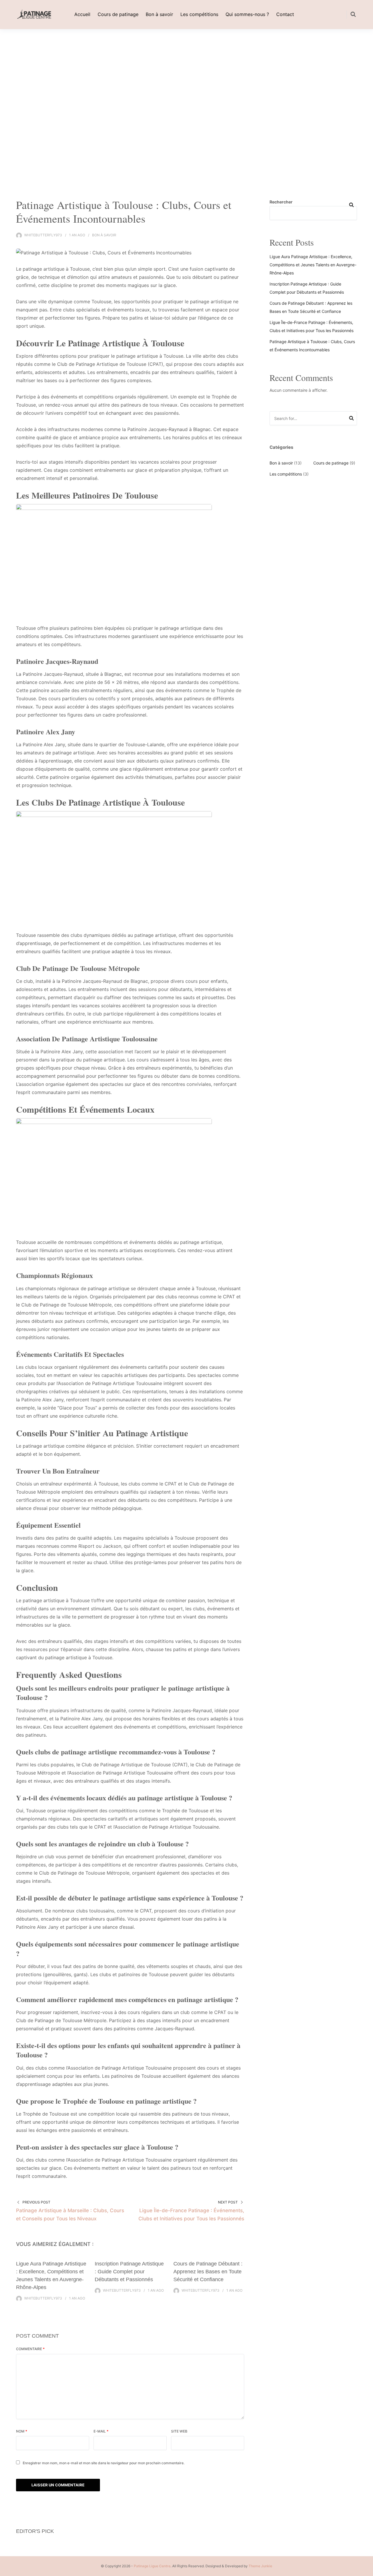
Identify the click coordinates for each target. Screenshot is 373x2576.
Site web (179, 2431)
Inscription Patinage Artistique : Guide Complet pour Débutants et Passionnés (129, 2272)
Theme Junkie (260, 2566)
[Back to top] (367, 2570)
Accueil (82, 14)
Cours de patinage (118, 14)
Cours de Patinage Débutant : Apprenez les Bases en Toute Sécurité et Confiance (208, 2272)
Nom (22, 2431)
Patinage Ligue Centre (152, 2566)
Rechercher (281, 202)
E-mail (101, 2431)
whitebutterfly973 (43, 235)
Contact (285, 14)
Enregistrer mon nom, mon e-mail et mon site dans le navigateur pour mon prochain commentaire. (104, 2463)
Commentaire (30, 2349)
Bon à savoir (159, 14)
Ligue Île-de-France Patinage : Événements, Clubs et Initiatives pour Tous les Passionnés (191, 2215)
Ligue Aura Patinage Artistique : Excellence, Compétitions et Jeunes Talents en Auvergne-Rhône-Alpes (313, 265)
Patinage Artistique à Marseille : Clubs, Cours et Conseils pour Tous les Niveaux (70, 2215)
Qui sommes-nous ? (247, 14)
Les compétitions (199, 14)
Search (351, 419)
